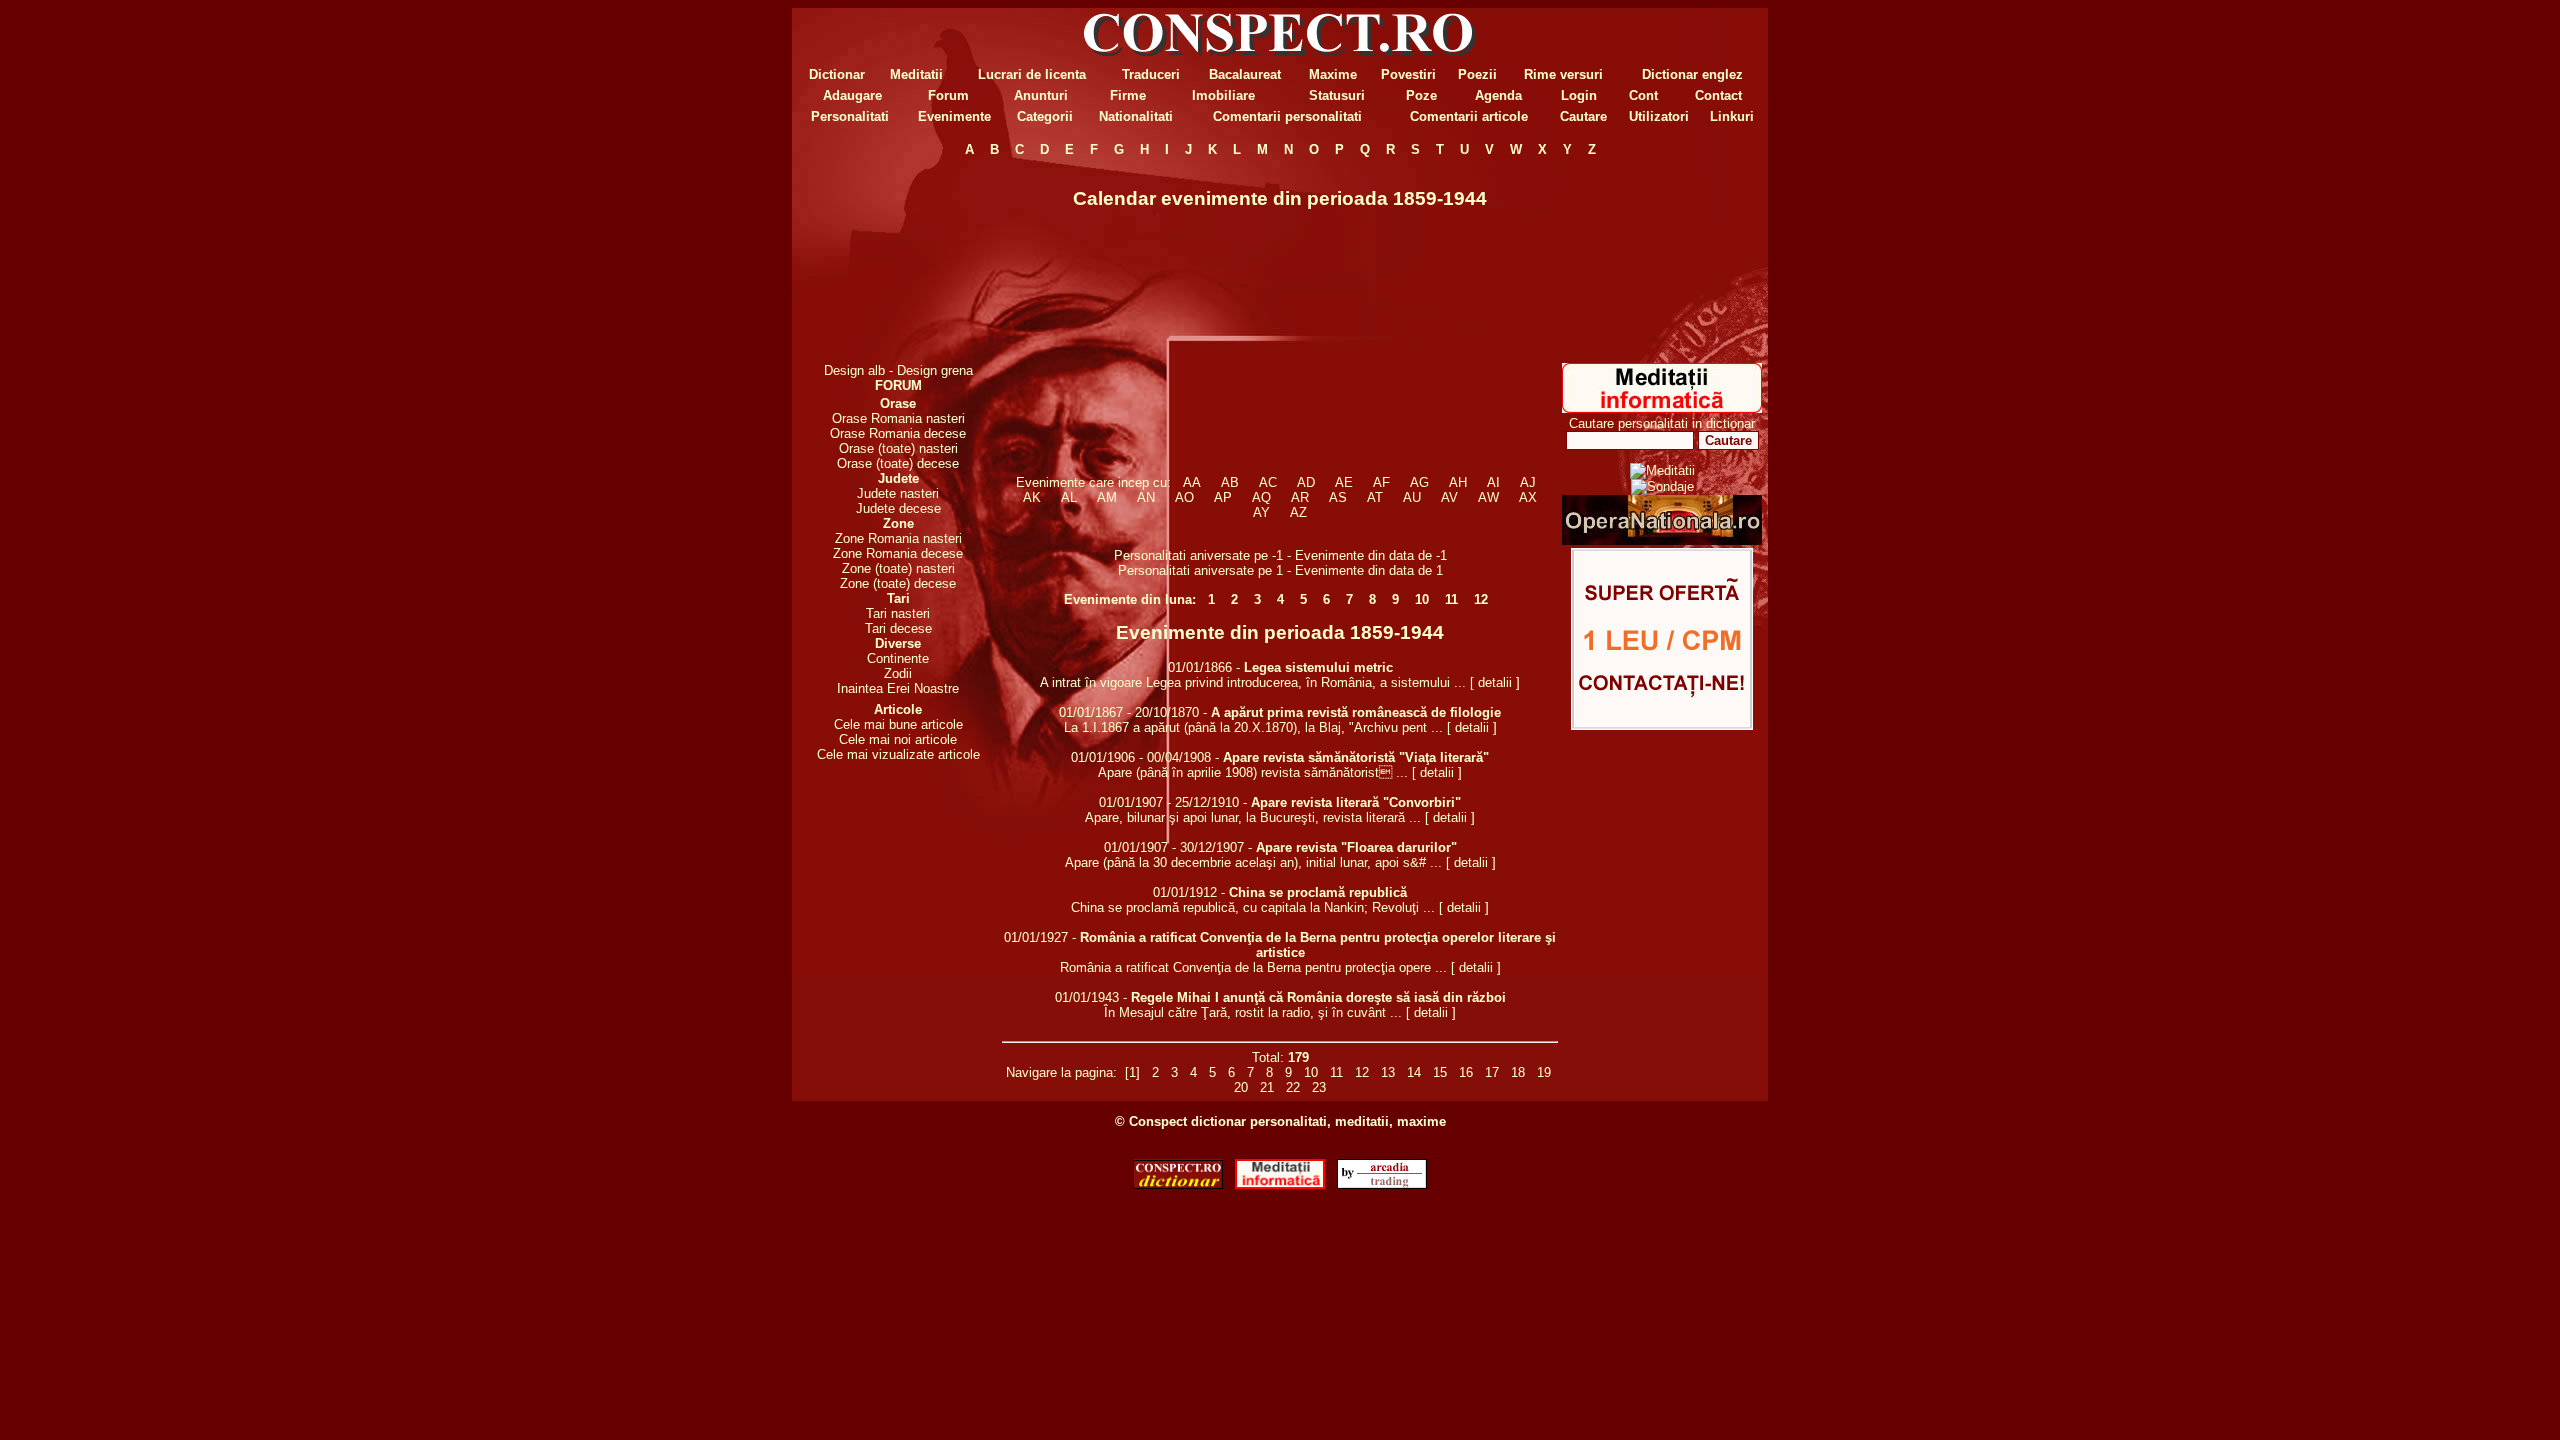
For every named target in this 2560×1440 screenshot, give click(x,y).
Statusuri (1337, 95)
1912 (1203, 892)
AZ (1298, 512)
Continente (898, 658)
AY (1261, 512)
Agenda (1498, 95)
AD (1306, 482)
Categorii (1045, 116)
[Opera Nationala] (1662, 540)
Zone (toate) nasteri (898, 568)
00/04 (1163, 757)
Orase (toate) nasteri (898, 448)
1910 (1225, 802)
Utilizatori (1659, 116)
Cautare (1583, 116)
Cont (1643, 95)
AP (1223, 497)
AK (1032, 497)
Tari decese (898, 628)
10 (1422, 599)
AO (1184, 497)
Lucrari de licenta (1032, 74)
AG (1419, 482)
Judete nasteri (898, 493)
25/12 (1191, 802)
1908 (1197, 757)
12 (1481, 599)
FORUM (898, 385)
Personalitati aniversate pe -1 (1200, 555)
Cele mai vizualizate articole (898, 754)
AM (1107, 497)
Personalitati (850, 116)
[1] (1132, 1072)
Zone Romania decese (898, 553)
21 (1267, 1087)
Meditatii (916, 74)
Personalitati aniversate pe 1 (1202, 570)
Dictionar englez (1692, 74)
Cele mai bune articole (898, 724)
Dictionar (837, 74)
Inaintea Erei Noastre (898, 688)
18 (1518, 1072)
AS (1338, 497)
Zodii (898, 673)
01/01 (1184, 667)
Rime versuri (1563, 74)
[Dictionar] (1178, 1184)
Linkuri (1732, 116)
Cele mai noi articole (898, 739)
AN (1146, 497)
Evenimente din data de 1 (1369, 570)
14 (1414, 1072)
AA (1192, 482)
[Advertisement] (898, 260)
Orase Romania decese (898, 433)
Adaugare (852, 95)
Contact (1718, 95)
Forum (948, 95)
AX (1528, 497)
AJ (1528, 482)
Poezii (1477, 74)
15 (1440, 1072)
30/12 (1196, 847)
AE (1344, 482)
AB (1230, 482)
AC (1268, 482)
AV (1449, 497)
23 (1319, 1087)
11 (1451, 599)
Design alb (854, 370)
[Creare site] (1662, 725)
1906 (1121, 757)
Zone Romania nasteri (898, 538)
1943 (1105, 997)
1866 (1218, 667)
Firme (1128, 95)
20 (1241, 1087)
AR (1300, 497)
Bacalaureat (1245, 74)
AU (1412, 497)
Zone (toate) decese (898, 583)
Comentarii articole (1469, 116)
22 (1293, 1087)
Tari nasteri (898, 613)
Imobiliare (1223, 95)
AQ (1261, 497)
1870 (1185, 712)
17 (1492, 1072)
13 (1388, 1072)
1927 (1054, 937)
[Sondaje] (1662, 486)
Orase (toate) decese (898, 463)
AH (1458, 482)
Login (1579, 95)
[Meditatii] (1662, 408)
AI (1493, 482)
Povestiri (1408, 74)
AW (1488, 497)
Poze (1421, 95)
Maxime (1333, 74)
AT (1375, 497)
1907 (1149, 802)
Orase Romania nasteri (898, 418)
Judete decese (898, 508)
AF (1381, 482)
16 (1466, 1072)
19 (1544, 1072)
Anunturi (1041, 95)
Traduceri (1151, 74)
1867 (1109, 712)
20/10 (1151, 712)
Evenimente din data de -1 (1371, 555)
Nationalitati (1136, 116)
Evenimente (954, 116)
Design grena (935, 370)
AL (1069, 497)
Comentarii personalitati (1287, 116)
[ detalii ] (1495, 682)
